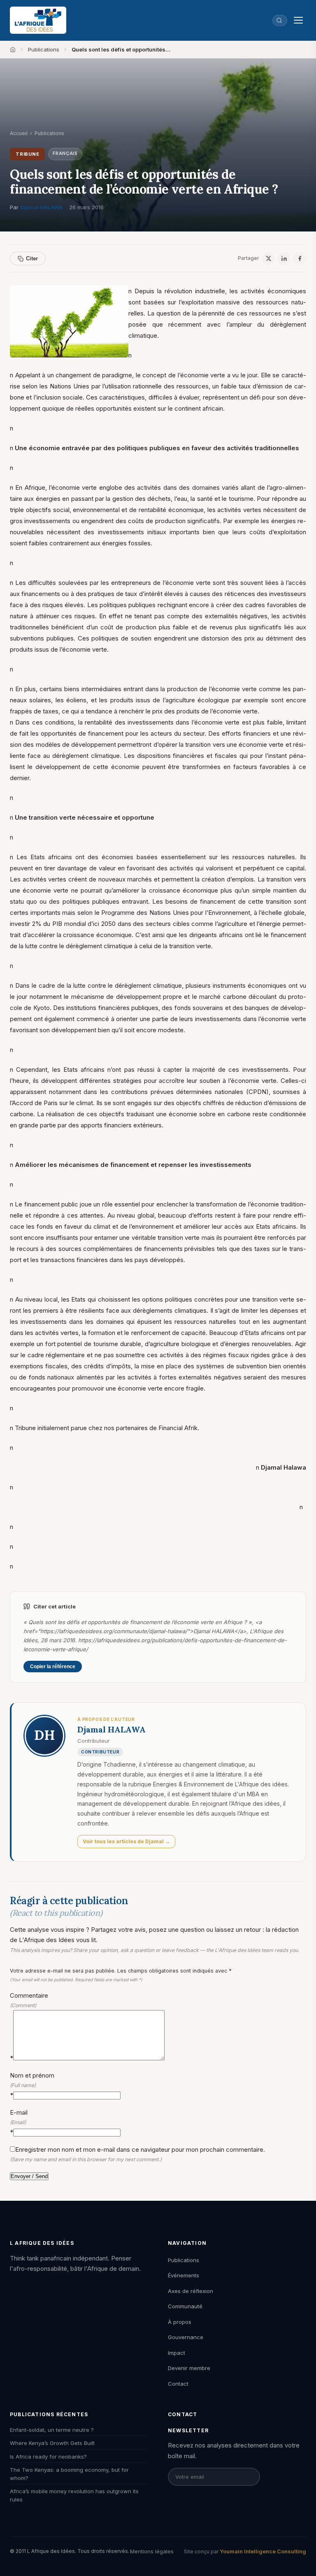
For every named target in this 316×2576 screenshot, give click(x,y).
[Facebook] (300, 259)
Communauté (185, 2306)
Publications (44, 49)
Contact (178, 2384)
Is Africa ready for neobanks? (48, 2457)
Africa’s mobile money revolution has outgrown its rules (74, 2495)
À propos (180, 2322)
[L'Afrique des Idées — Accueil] (38, 20)
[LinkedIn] (284, 259)
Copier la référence (53, 1667)
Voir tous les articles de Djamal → (126, 1841)
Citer (32, 258)
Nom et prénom (32, 2085)
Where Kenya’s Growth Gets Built (52, 2443)
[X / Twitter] (268, 259)
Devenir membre (189, 2368)
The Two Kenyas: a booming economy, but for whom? (69, 2474)
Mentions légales (152, 2551)
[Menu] (298, 20)
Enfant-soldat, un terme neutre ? (52, 2430)
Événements (184, 2275)
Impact (177, 2353)
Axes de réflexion (191, 2291)
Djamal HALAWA (41, 207)
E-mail (19, 2122)
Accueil (19, 133)
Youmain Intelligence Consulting (263, 2551)
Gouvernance (186, 2337)
